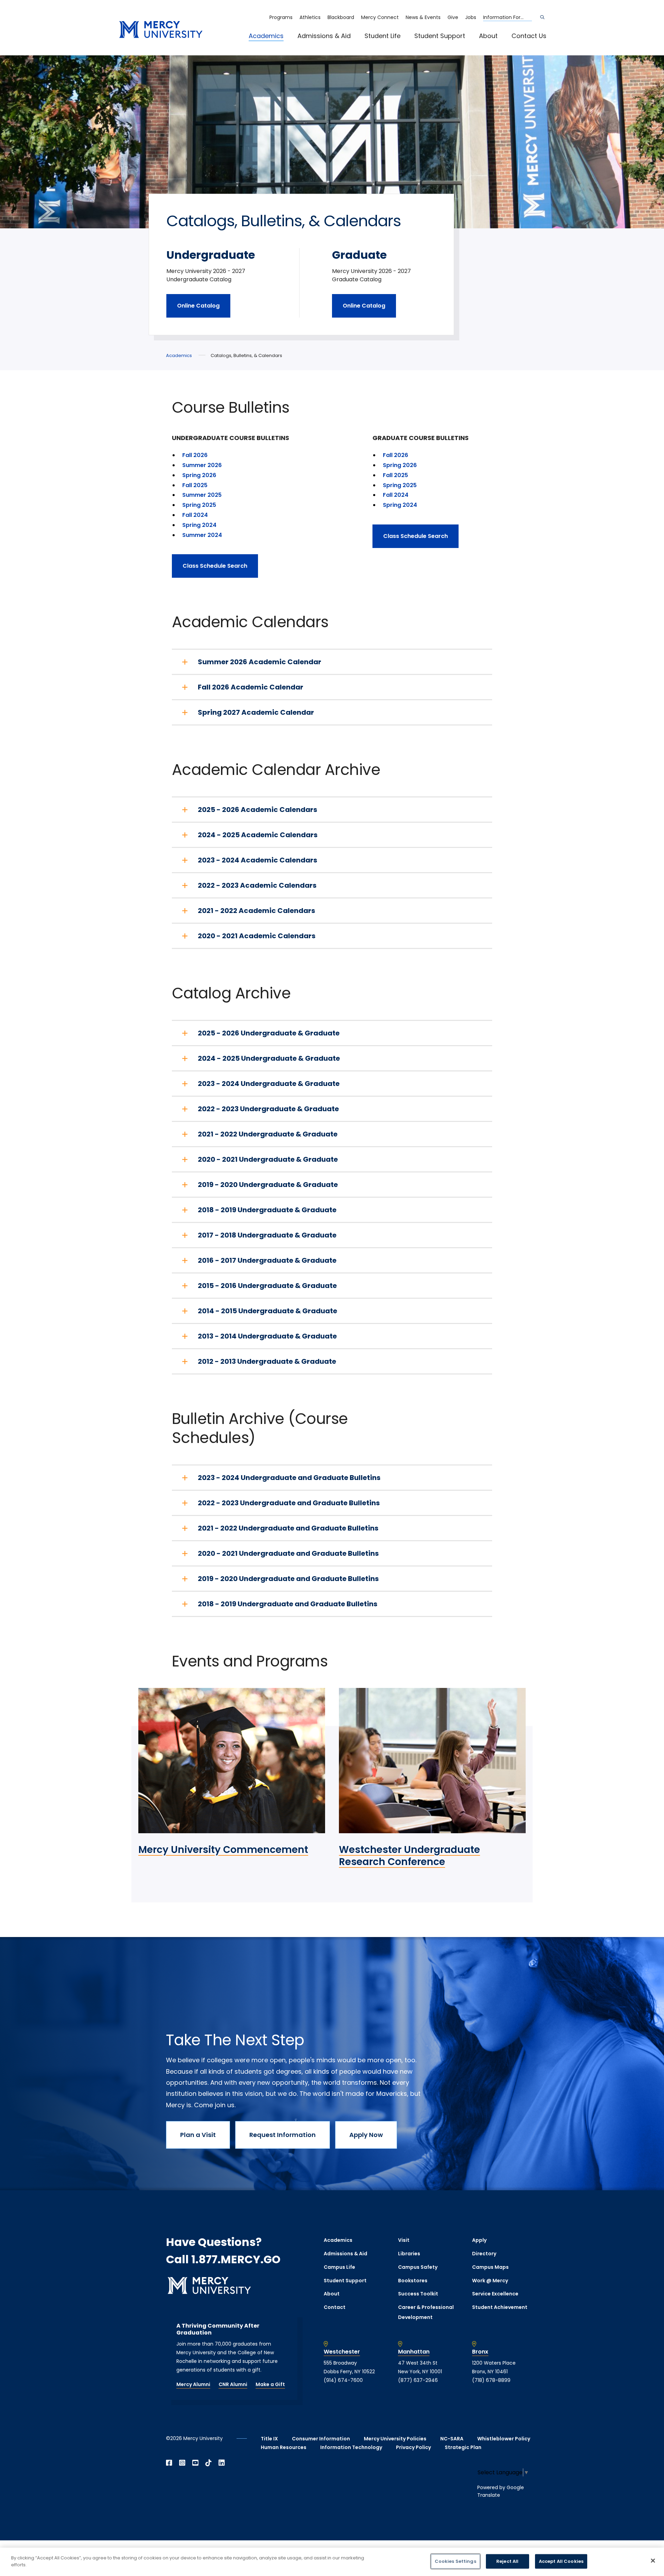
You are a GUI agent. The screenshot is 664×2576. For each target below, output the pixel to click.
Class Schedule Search (215, 566)
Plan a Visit (198, 2135)
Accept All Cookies (561, 2561)
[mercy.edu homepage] (161, 30)
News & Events (423, 17)
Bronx (480, 2352)
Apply (479, 2240)
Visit (404, 2240)
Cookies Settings (455, 2561)
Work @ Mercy (490, 2281)
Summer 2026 (202, 465)
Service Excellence (495, 2294)
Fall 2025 (195, 485)
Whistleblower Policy (504, 2439)
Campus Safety (418, 2267)
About (488, 36)
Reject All (507, 2561)
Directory (484, 2254)
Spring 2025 (199, 505)
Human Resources (284, 2447)
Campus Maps (490, 2267)
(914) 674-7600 (343, 2380)
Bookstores (413, 2281)
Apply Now (366, 2135)
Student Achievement (500, 2307)
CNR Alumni (233, 2384)
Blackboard (341, 17)
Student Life (382, 36)
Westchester (342, 2352)
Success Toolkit (418, 2294)
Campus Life (339, 2267)
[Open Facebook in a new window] (169, 2463)
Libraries (409, 2254)
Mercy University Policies (395, 2439)
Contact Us (529, 36)
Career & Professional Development (426, 2312)
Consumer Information (321, 2439)
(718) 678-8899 (491, 2380)
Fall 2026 (195, 455)
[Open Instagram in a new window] (182, 2463)
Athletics (310, 17)
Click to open (273, 45)
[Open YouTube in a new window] (195, 2463)
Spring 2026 (199, 475)
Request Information (283, 2135)
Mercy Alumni (193, 2384)
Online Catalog (198, 306)
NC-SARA (452, 2439)
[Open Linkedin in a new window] (222, 2463)
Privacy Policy (413, 2447)
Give (453, 17)
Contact (335, 2307)
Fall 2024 (195, 515)
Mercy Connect (380, 17)
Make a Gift (270, 2384)
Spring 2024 (200, 525)
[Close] (653, 2560)
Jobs (471, 17)
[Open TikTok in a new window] (209, 2463)
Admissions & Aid (324, 36)
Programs (281, 17)
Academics (266, 36)
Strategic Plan (463, 2447)
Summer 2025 (202, 495)
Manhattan (414, 2352)
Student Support (440, 36)
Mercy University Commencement (223, 1850)
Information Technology (351, 2447)
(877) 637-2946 (418, 2380)
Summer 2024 (202, 535)
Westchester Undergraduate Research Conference (409, 1856)
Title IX (269, 2439)
